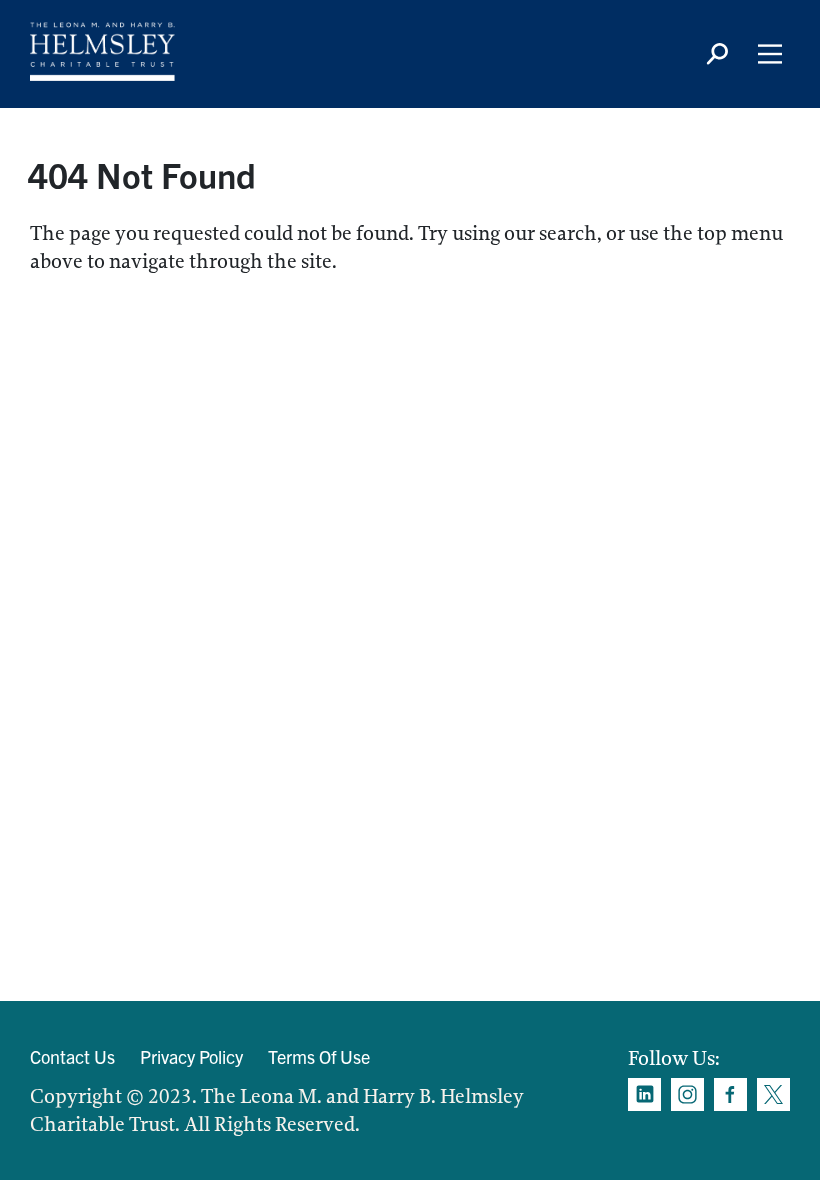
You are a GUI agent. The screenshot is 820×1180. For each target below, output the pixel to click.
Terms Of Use (319, 1056)
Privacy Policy (191, 1056)
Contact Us (72, 1056)
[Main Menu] (770, 54)
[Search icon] (717, 54)
